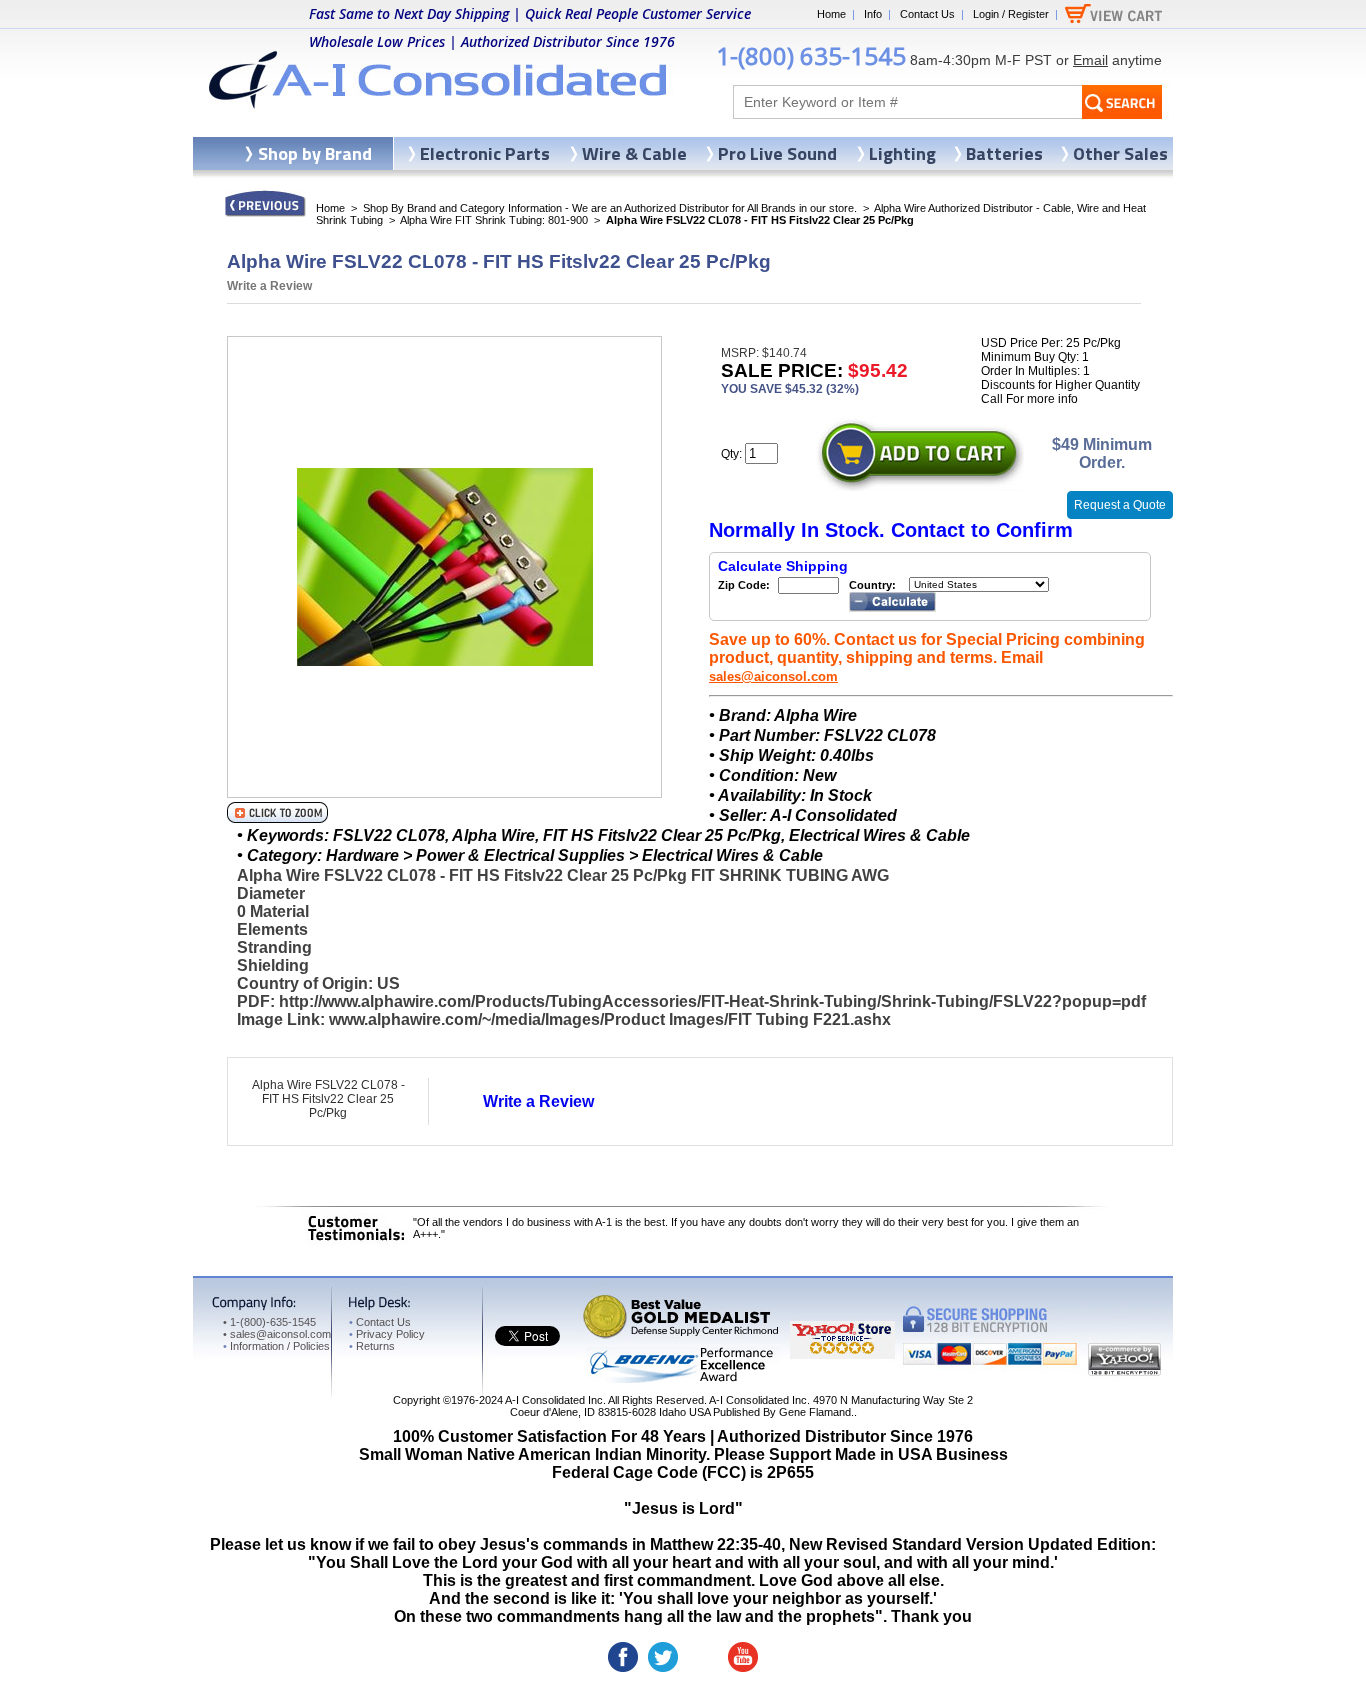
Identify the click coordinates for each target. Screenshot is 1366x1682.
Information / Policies (276, 1346)
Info (873, 14)
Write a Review (269, 286)
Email (1090, 60)
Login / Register (1011, 14)
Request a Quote (1120, 505)
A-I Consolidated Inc (554, 1400)
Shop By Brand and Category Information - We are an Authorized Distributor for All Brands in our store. (610, 208)
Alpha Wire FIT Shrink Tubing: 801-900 (494, 220)
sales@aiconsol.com (773, 676)
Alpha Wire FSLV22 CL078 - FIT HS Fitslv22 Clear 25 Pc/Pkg (328, 1099)
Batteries (1004, 153)
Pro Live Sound (777, 153)
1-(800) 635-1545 (811, 55)
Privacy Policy (387, 1334)
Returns (372, 1346)
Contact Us (927, 14)
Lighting (902, 153)
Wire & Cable (634, 153)
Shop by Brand (315, 153)
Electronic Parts (485, 153)
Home (831, 14)
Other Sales (1120, 153)
